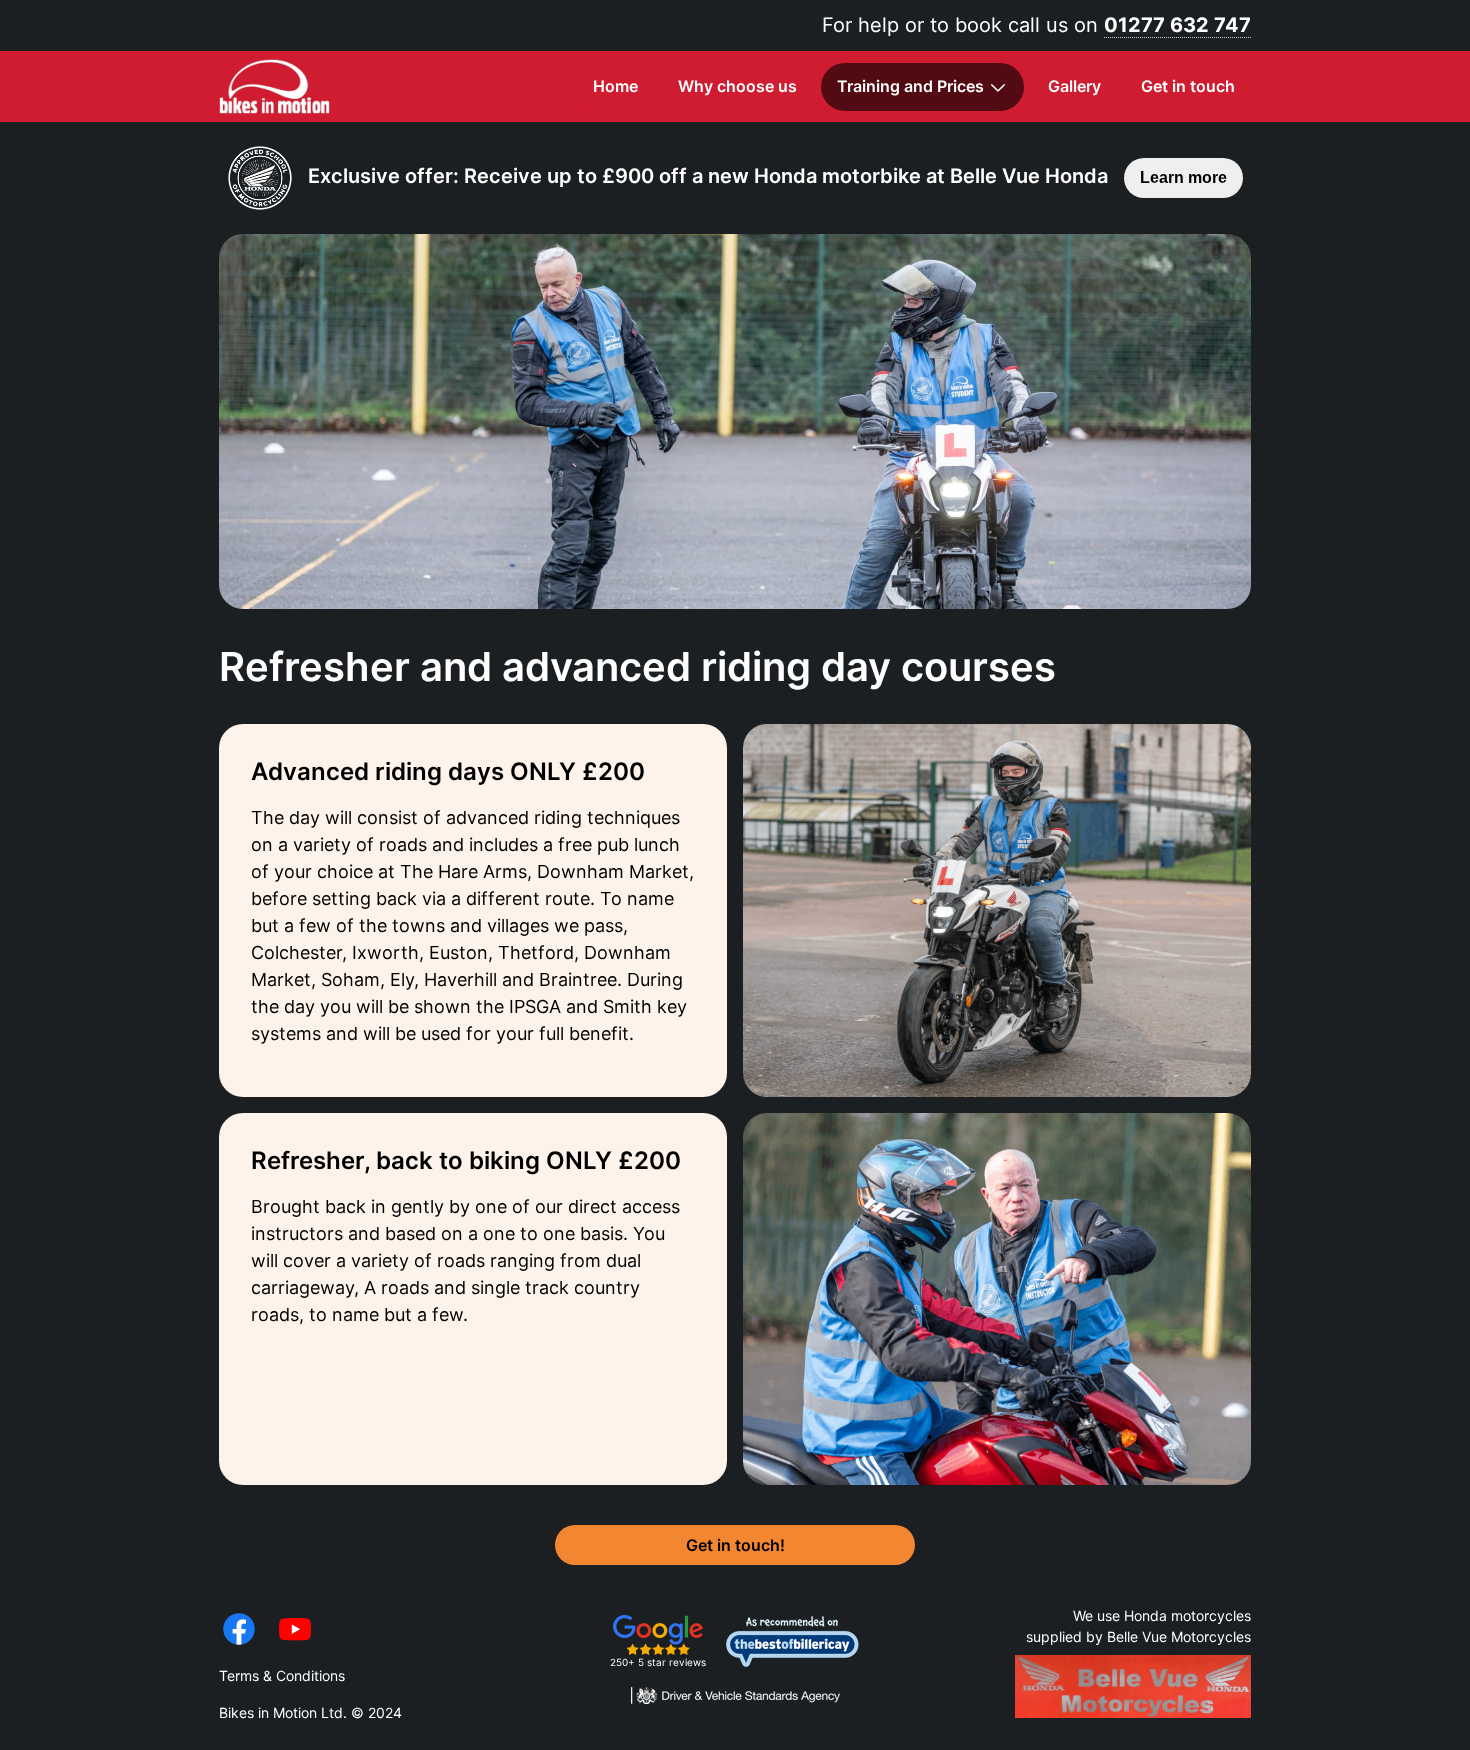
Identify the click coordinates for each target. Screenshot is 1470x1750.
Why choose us (737, 86)
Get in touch (1188, 86)
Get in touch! (735, 1545)
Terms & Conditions (282, 1675)
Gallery (1074, 86)
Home (615, 86)
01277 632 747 (1177, 25)
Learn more (1183, 177)
